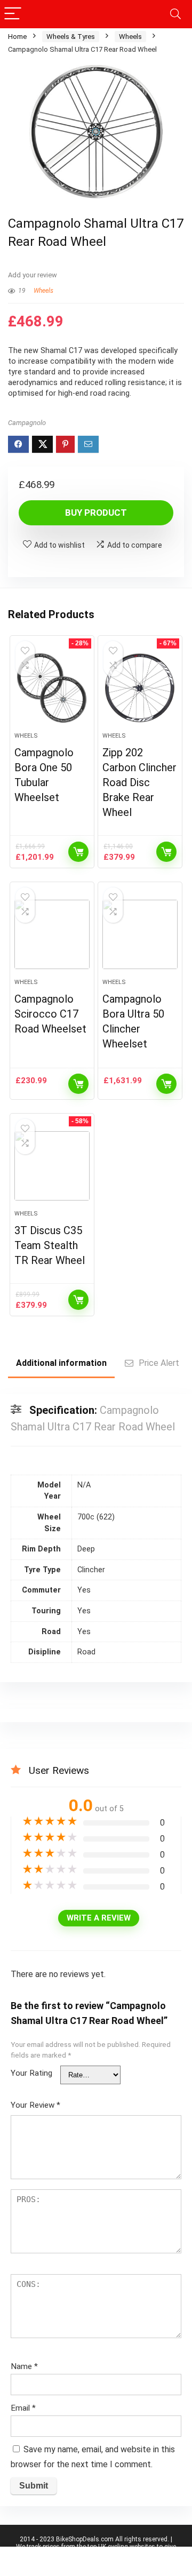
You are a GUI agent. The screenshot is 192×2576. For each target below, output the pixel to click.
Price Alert (159, 1363)
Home (17, 37)
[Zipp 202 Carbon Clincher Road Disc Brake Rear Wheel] (140, 688)
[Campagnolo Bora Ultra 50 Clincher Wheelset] (140, 934)
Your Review (35, 2105)
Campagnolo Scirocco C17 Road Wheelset (50, 1014)
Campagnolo (27, 423)
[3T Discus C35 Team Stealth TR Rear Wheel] (52, 1166)
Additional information (61, 1363)
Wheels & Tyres (71, 37)
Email (23, 2408)
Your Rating (31, 2073)
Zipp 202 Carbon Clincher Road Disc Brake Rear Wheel (139, 782)
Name (24, 2366)
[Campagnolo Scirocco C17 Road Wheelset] (52, 934)
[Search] (175, 14)
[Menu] (13, 14)
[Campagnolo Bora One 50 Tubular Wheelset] (52, 688)
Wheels (130, 37)
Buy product (96, 513)
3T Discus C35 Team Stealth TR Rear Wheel (50, 1245)
